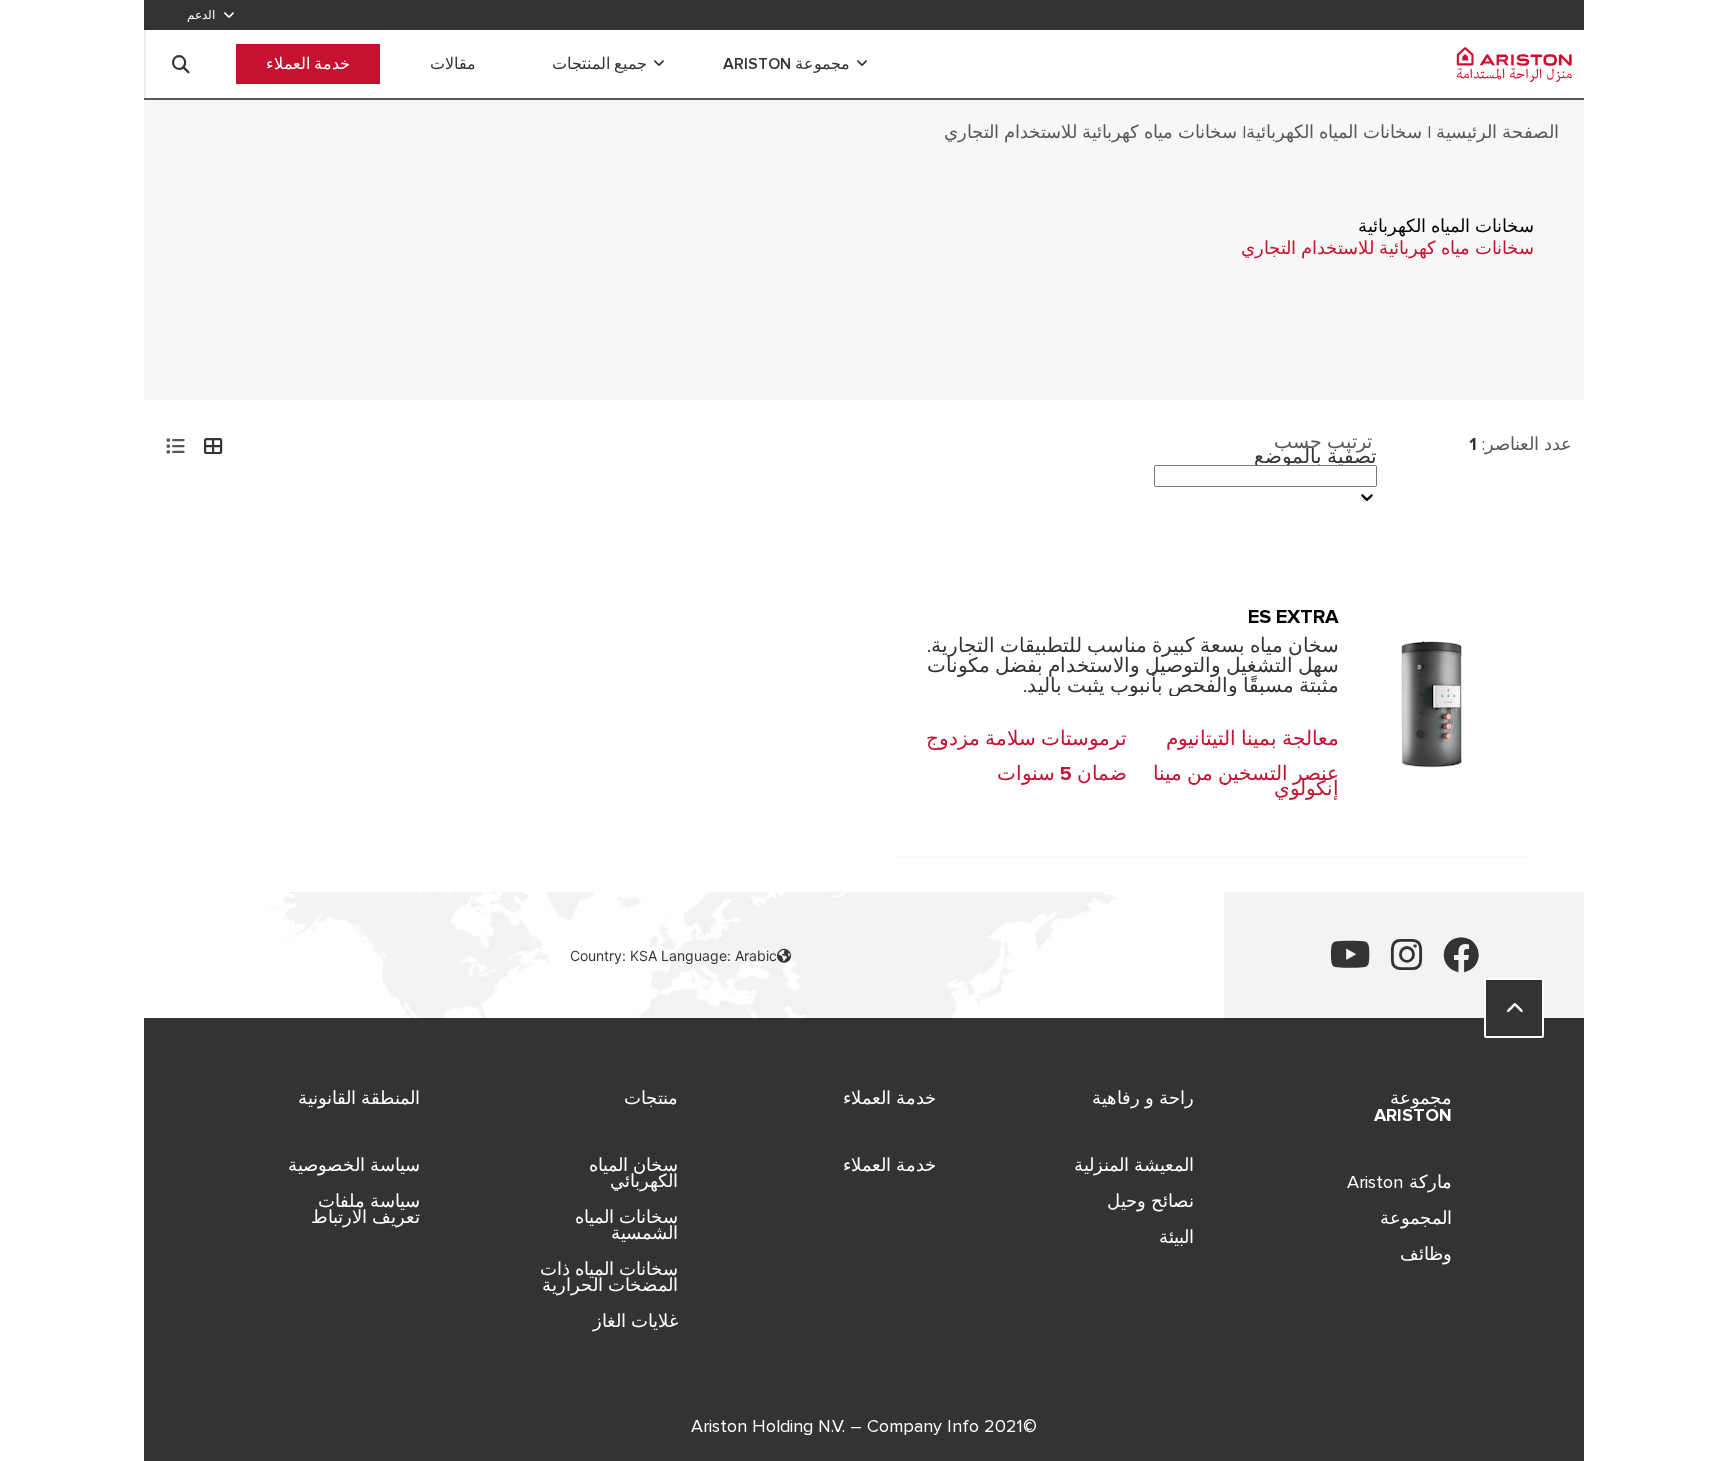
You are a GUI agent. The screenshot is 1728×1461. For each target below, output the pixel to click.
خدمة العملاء (308, 64)
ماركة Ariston (1399, 1182)
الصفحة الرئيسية (1495, 132)
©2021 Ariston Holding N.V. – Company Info (864, 1426)
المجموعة (1416, 1218)
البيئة (1176, 1237)
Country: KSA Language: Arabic (673, 955)
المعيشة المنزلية (1134, 1165)
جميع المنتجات (599, 64)
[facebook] (1461, 962)
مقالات (453, 64)
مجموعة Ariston (786, 64)
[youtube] (1350, 962)
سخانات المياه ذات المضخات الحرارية (609, 1277)
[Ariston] (1507, 64)
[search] (181, 64)
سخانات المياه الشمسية (626, 1225)
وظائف (1426, 1254)
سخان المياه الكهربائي (633, 1173)
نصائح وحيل (1150, 1201)
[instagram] (1407, 962)
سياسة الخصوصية (354, 1165)
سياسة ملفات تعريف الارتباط (365, 1209)
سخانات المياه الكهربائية (1336, 132)
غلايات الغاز (635, 1321)
